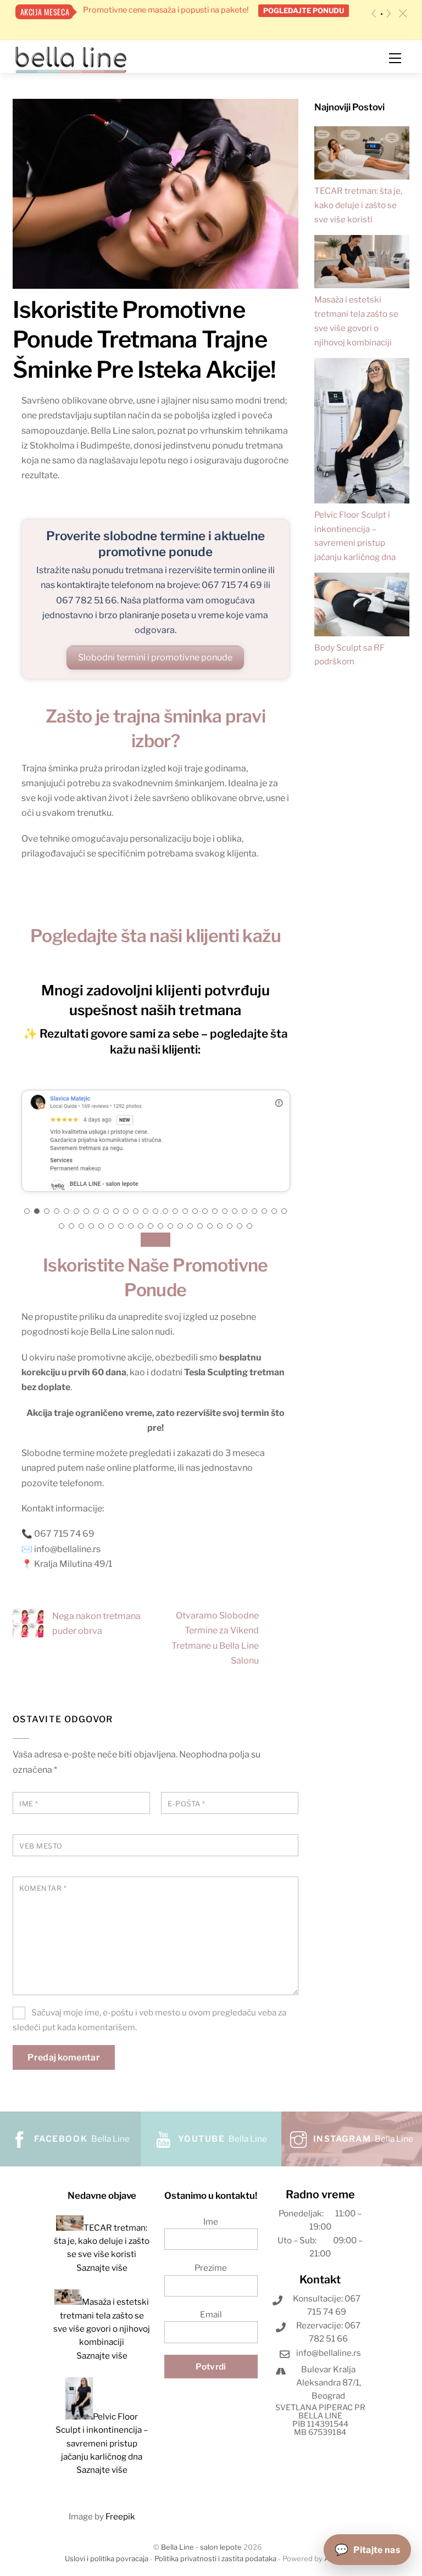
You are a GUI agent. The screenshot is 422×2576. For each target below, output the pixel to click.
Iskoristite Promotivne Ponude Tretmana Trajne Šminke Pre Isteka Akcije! (144, 339)
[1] (382, 14)
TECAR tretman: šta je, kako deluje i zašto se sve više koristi (358, 205)
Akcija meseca (45, 12)
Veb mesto (41, 1846)
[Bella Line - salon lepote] (71, 59)
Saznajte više (102, 2268)
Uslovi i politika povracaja (107, 2559)
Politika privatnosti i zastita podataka (215, 2559)
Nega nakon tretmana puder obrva (96, 1623)
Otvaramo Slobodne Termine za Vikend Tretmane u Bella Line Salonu (215, 1638)
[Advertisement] (362, 878)
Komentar (43, 1888)
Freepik (120, 2516)
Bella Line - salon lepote (201, 2547)
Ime (29, 1804)
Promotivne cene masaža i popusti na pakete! (165, 10)
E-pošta (187, 1804)
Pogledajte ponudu (304, 10)
